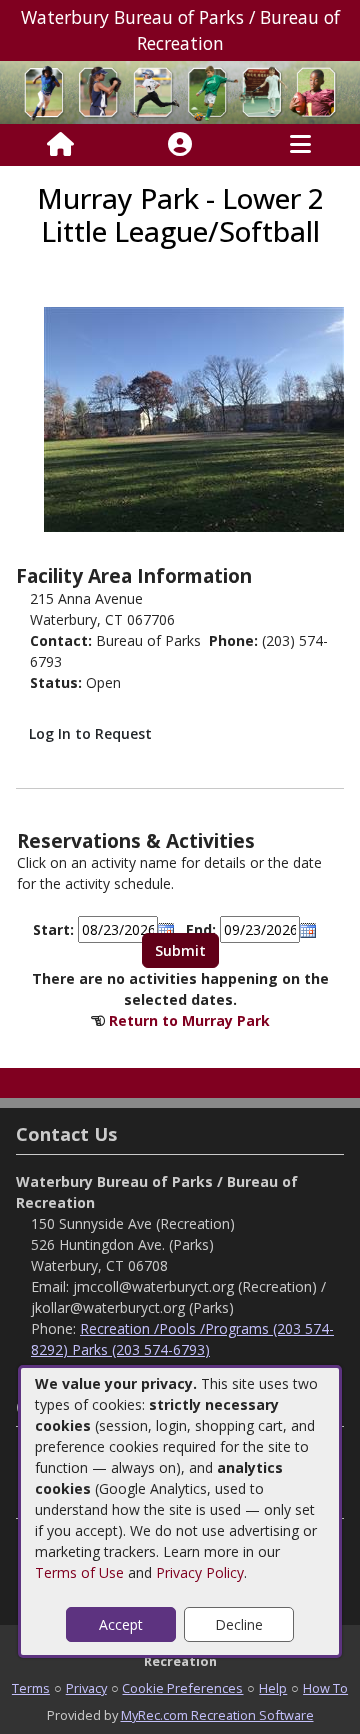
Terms (31, 1688)
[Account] (180, 145)
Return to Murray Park (189, 1020)
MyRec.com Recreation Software (217, 1715)
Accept (121, 1624)
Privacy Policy (200, 1572)
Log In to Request (90, 733)
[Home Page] (60, 145)
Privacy (86, 1688)
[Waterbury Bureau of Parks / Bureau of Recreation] (180, 90)
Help (273, 1688)
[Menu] (300, 145)
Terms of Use (79, 1572)
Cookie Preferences (182, 1688)
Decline (239, 1624)
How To (325, 1688)
